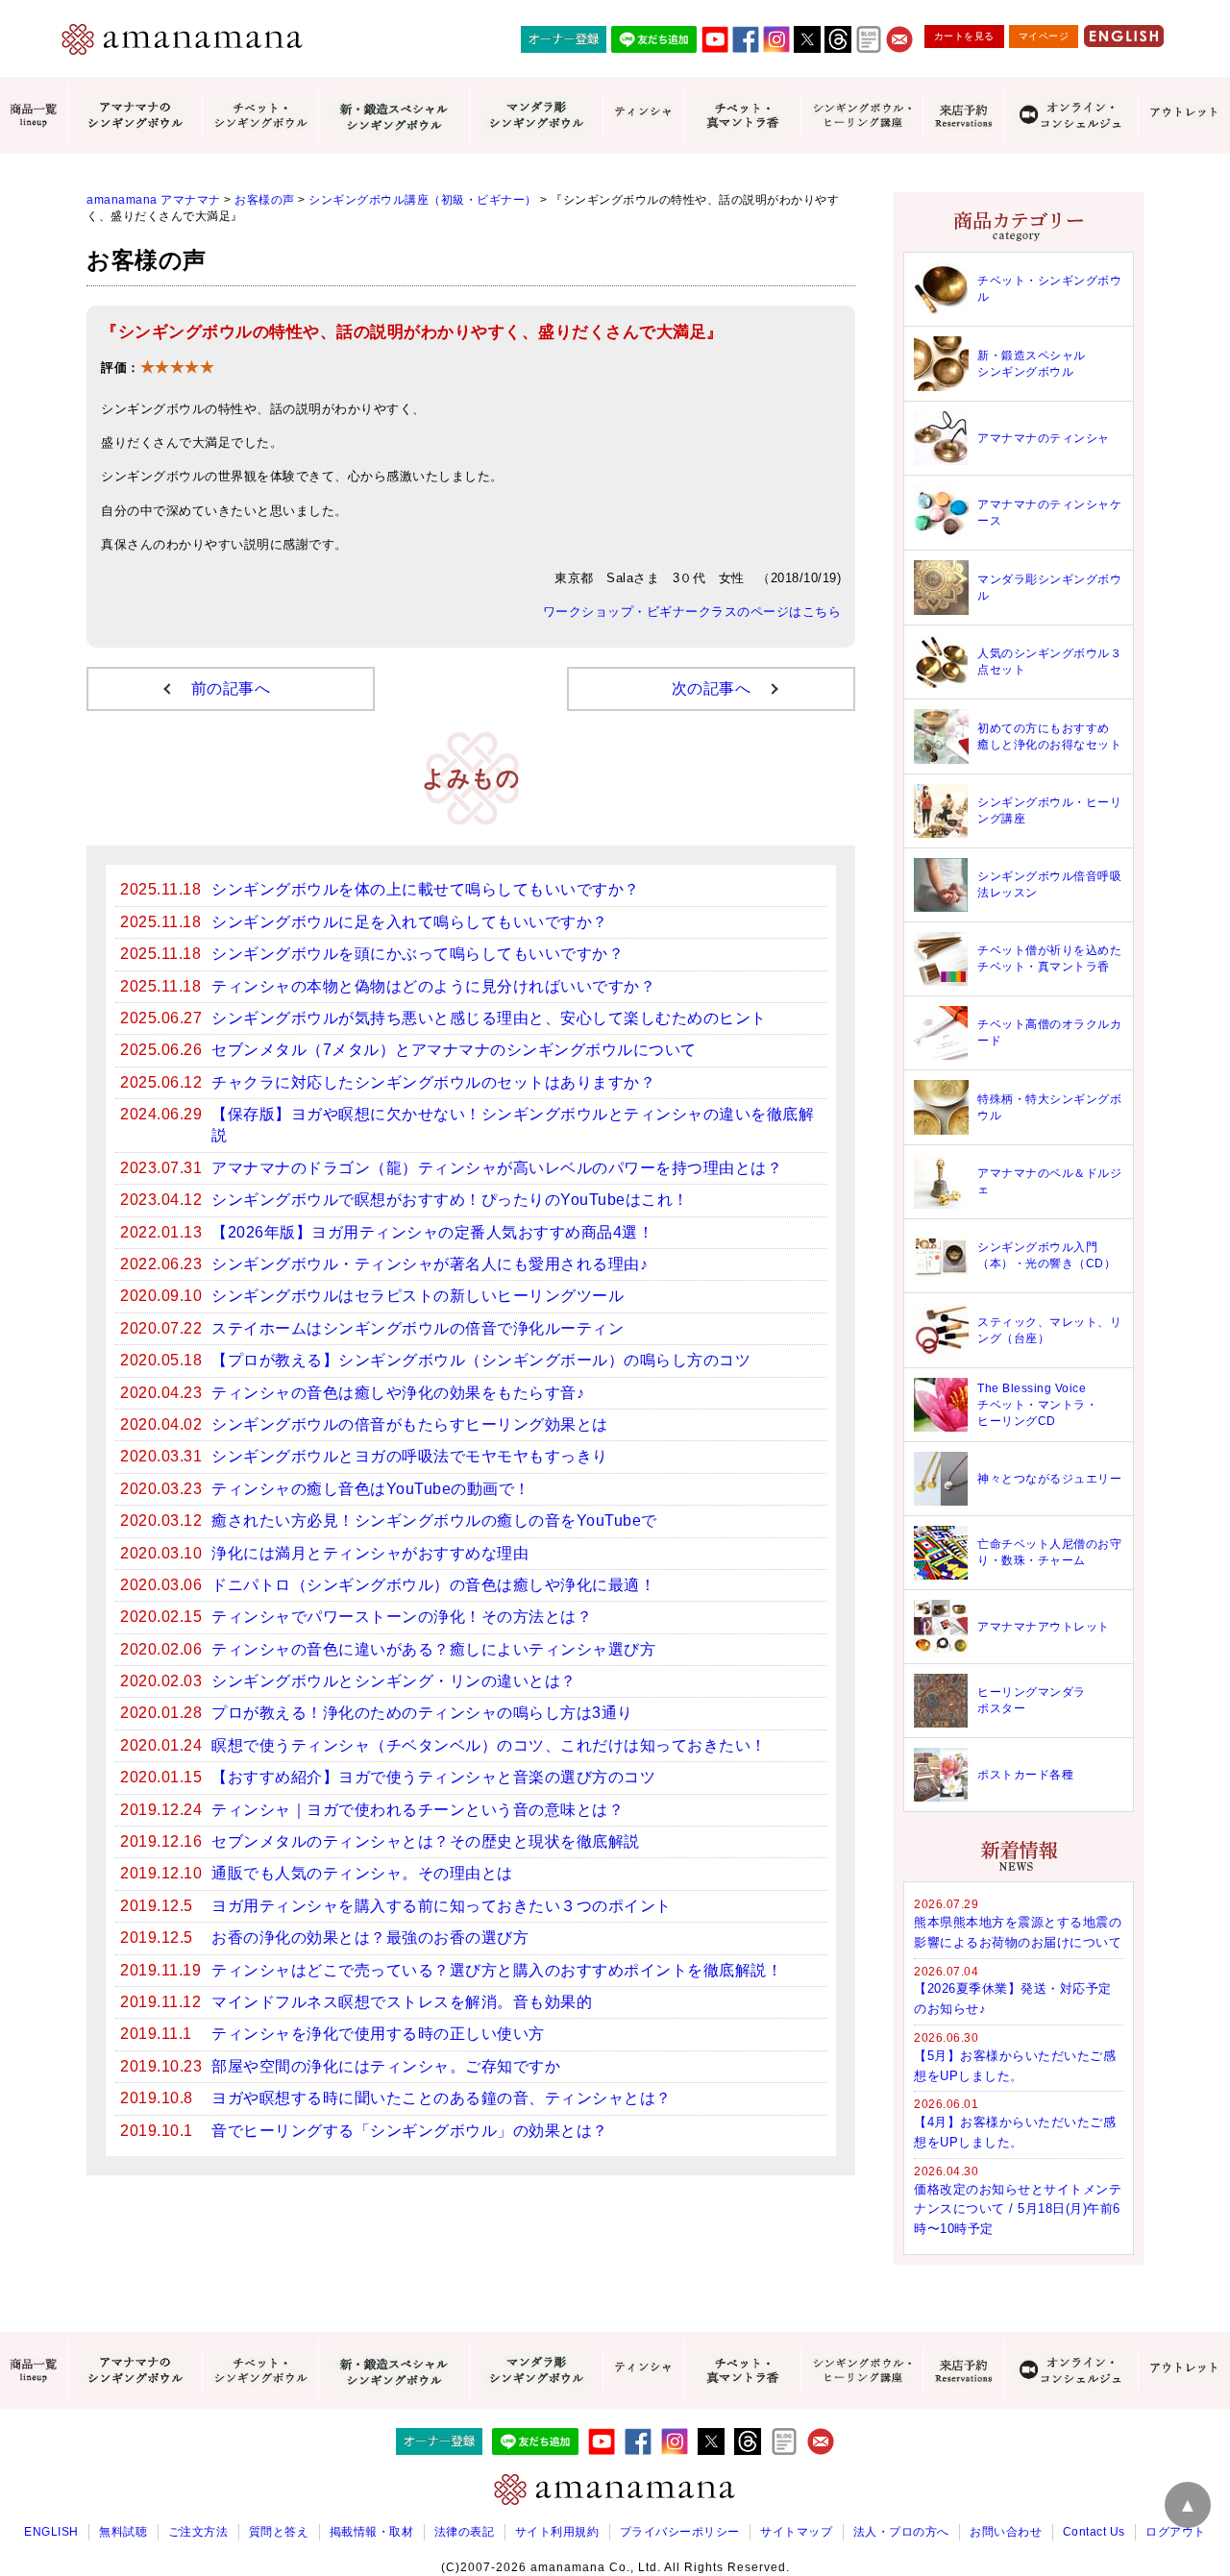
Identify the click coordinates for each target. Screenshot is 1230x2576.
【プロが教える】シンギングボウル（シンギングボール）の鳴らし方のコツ (481, 1360)
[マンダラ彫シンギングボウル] (536, 115)
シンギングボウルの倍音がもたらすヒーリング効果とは (410, 1424)
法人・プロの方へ (901, 2532)
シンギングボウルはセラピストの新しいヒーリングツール (418, 1296)
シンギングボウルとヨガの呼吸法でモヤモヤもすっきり (410, 1456)
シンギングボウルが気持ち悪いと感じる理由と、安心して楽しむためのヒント (489, 1018)
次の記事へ (712, 688)
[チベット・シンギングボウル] (260, 116)
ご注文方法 (198, 2532)
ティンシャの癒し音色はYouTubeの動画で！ (371, 1489)
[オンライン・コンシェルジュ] (1070, 115)
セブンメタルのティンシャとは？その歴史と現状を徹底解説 (426, 1841)
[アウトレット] (1184, 115)
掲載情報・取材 (372, 2532)
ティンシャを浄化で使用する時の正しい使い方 (378, 2034)
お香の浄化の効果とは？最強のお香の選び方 (370, 1938)
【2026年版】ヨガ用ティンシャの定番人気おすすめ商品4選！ (432, 1232)
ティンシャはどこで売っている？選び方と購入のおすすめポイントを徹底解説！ (497, 1970)
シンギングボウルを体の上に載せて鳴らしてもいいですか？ (426, 889)
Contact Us (1094, 2532)
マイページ (1044, 36)
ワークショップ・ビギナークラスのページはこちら (692, 612)
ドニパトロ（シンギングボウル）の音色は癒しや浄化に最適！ (433, 1585)
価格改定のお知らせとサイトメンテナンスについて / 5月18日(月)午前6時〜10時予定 (1018, 2209)
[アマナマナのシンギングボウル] (135, 115)
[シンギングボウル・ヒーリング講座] (861, 115)
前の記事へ (231, 688)
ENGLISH (51, 2532)
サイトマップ (796, 2532)
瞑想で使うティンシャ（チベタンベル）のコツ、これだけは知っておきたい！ (489, 1745)
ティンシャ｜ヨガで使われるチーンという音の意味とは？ (418, 1810)
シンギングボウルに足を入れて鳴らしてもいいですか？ (410, 922)
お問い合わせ (1006, 2532)
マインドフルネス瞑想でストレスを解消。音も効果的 (402, 2002)
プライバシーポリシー (680, 2532)
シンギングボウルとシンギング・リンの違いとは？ (394, 1681)
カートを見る (964, 36)
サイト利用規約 (557, 2532)
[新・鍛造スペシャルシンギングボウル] (394, 115)
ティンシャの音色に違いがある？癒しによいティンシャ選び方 (433, 1649)
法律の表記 (465, 2532)
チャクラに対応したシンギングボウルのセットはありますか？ (433, 1082)
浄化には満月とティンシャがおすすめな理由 (370, 1553)
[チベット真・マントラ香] (742, 115)
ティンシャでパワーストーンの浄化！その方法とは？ (402, 1617)
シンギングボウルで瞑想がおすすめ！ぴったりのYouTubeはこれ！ (450, 1200)
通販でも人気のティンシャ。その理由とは (362, 1873)
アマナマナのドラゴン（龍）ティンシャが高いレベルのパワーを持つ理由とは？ (497, 1168)
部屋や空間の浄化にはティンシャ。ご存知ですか (386, 2066)
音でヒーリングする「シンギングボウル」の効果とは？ (410, 2131)
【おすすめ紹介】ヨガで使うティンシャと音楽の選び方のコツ (433, 1777)
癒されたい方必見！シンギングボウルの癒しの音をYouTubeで (434, 1521)
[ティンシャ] (643, 115)
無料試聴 (123, 2532)
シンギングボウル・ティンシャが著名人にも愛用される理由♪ (430, 1264)
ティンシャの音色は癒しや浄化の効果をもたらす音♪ (398, 1393)
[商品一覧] (34, 115)
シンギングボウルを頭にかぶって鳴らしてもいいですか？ (418, 954)
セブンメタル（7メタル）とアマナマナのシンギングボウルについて (454, 1050)
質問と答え (279, 2532)
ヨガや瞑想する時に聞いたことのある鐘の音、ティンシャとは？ (442, 2098)
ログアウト (1176, 2532)
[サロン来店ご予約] (963, 116)
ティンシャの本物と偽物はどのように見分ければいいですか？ (433, 986)
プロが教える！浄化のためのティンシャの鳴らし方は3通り (422, 1713)
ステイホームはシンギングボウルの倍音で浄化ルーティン (418, 1328)
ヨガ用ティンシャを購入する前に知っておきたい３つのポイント (442, 1906)
